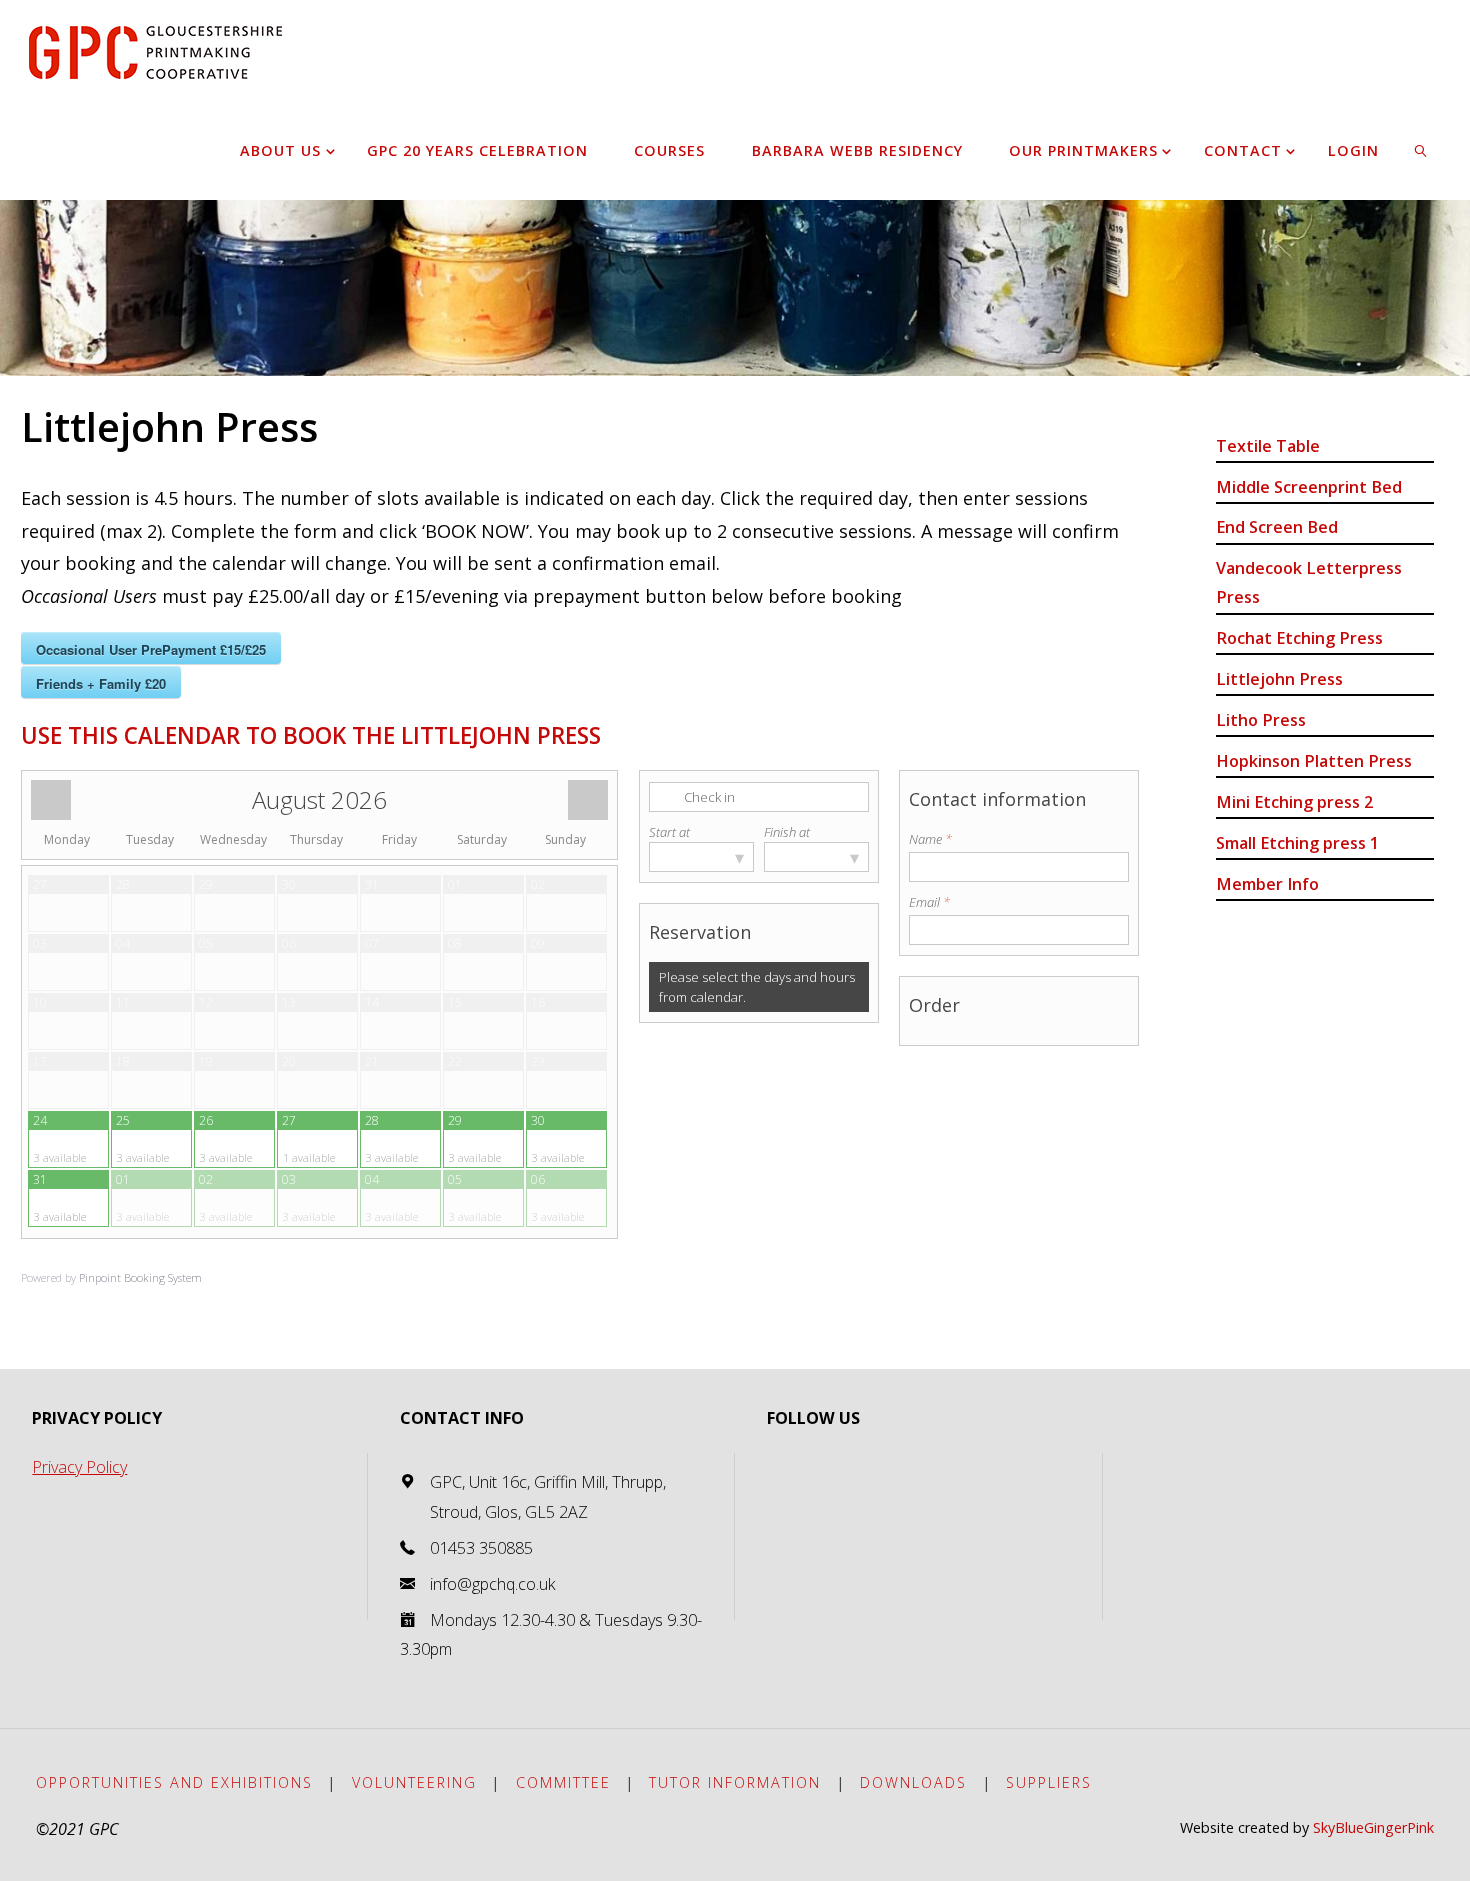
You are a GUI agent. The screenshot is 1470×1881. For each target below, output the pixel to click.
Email (929, 902)
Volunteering (414, 1782)
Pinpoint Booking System (140, 1277)
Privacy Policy (79, 1467)
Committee (563, 1782)
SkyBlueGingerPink (1373, 1827)
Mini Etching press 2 (1294, 802)
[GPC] (155, 50)
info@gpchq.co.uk (493, 1584)
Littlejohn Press (1279, 679)
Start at (669, 832)
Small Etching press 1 (1297, 843)
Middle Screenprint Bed (1309, 487)
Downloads (913, 1782)
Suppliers (1049, 1782)
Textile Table (1268, 446)
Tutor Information (735, 1782)
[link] (1421, 150)
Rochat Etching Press (1299, 638)
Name (930, 839)
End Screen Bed (1277, 527)
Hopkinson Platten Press (1314, 761)
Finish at (787, 832)
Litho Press (1261, 720)
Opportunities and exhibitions (174, 1782)
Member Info (1267, 884)
